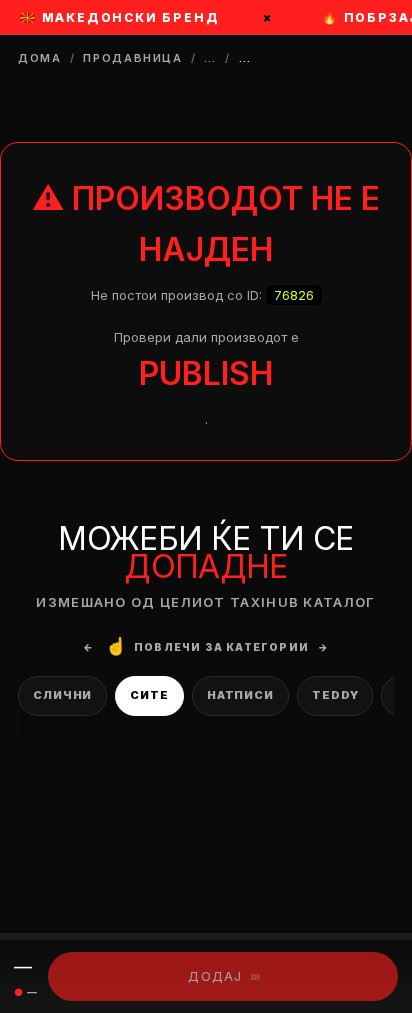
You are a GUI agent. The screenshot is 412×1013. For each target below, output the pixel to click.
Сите (149, 695)
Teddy (335, 695)
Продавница (133, 58)
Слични (62, 695)
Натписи (240, 695)
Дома (40, 58)
